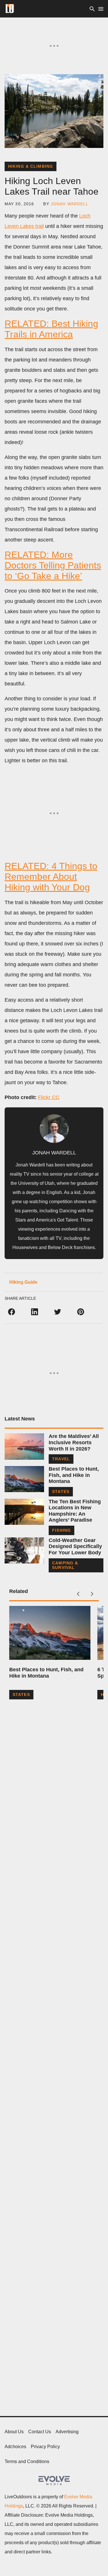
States (61, 1492)
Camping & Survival (65, 1565)
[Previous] (78, 1594)
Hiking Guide (23, 1282)
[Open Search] (92, 9)
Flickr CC (49, 1097)
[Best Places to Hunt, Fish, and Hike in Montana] (24, 1479)
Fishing (61, 1530)
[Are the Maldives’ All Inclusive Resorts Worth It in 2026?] (24, 1446)
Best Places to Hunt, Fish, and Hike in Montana (74, 1475)
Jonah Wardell (70, 204)
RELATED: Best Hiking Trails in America (51, 329)
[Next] (92, 1594)
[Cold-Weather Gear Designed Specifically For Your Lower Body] (24, 1550)
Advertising (67, 2432)
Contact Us (40, 2432)
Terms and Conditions (27, 2461)
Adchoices (15, 2447)
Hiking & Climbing (31, 166)
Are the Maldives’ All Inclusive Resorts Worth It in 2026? (74, 1442)
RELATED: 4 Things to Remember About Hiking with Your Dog (51, 877)
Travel (61, 1459)
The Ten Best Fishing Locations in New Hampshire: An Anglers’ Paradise (75, 1511)
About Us (14, 2432)
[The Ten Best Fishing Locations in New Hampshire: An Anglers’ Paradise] (24, 1512)
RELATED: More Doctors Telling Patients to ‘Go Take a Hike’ (53, 565)
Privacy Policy (45, 2447)
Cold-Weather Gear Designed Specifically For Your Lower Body (75, 1546)
